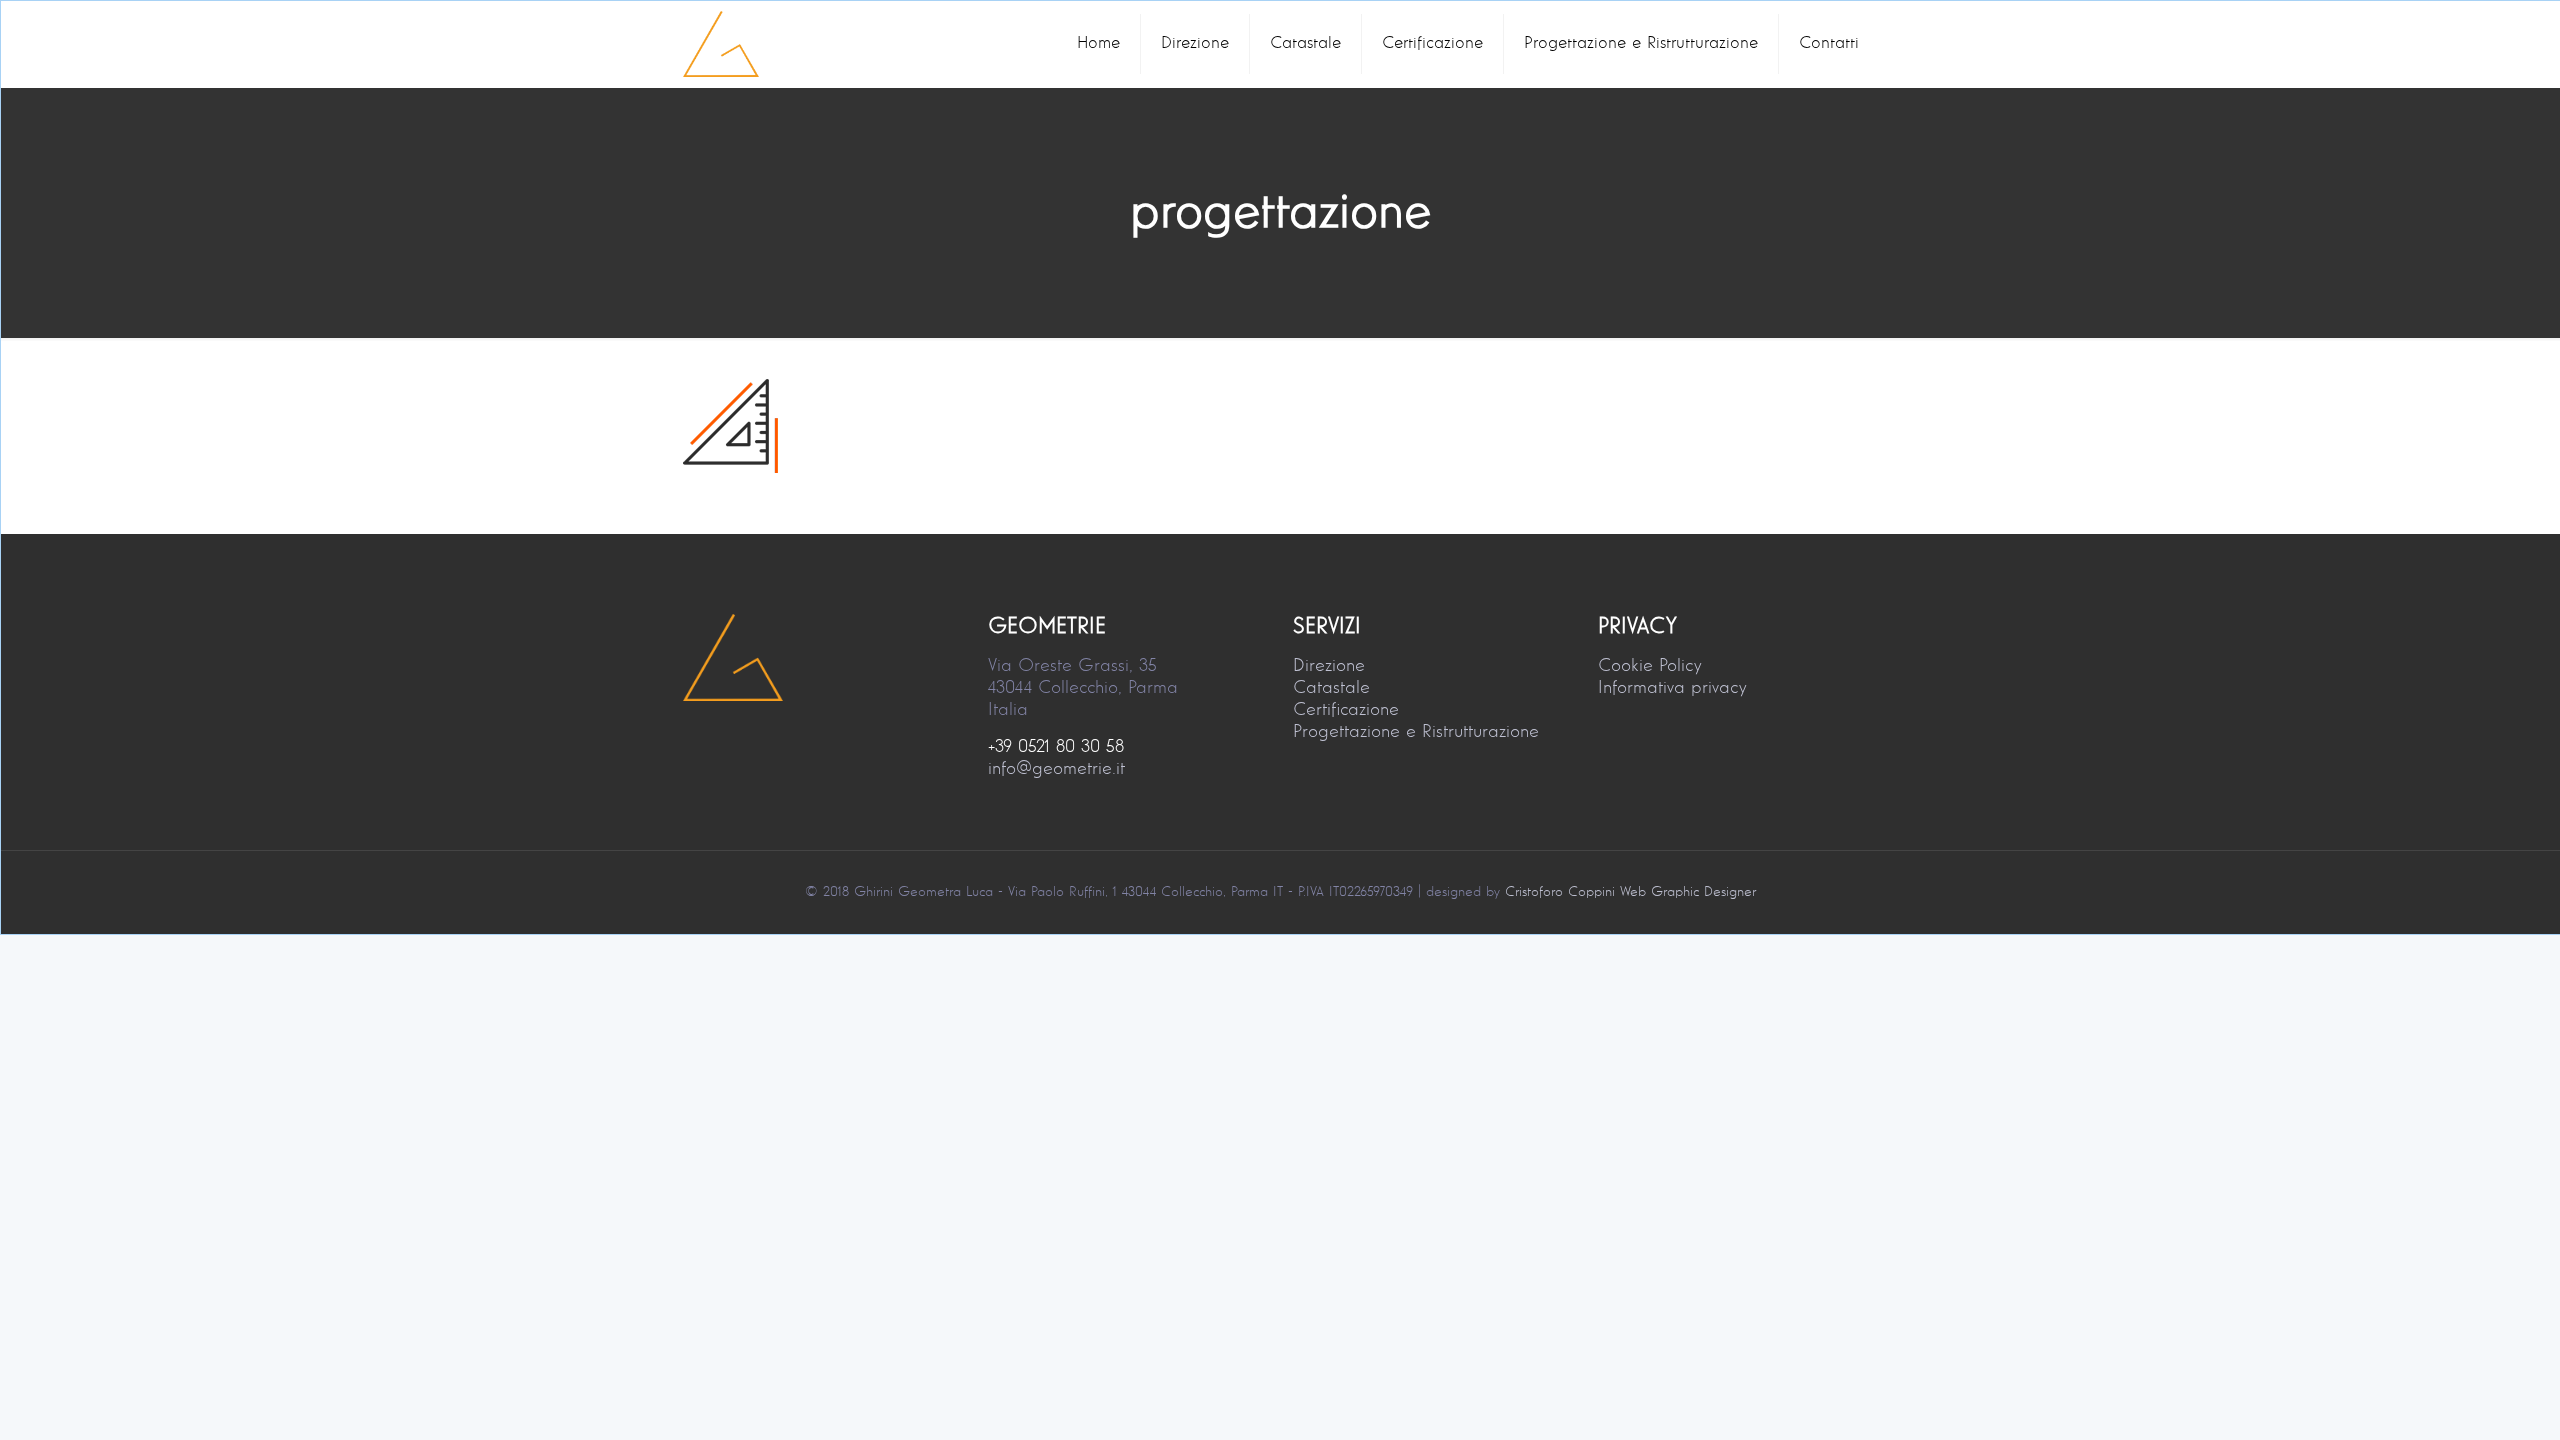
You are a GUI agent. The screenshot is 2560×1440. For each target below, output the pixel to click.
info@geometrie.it (1056, 769)
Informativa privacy (1672, 688)
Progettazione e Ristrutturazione (1416, 732)
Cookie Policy (1650, 666)
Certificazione (1346, 710)
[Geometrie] (721, 44)
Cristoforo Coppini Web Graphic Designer (1630, 892)
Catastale (1331, 688)
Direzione (1329, 666)
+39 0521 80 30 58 (1056, 747)
